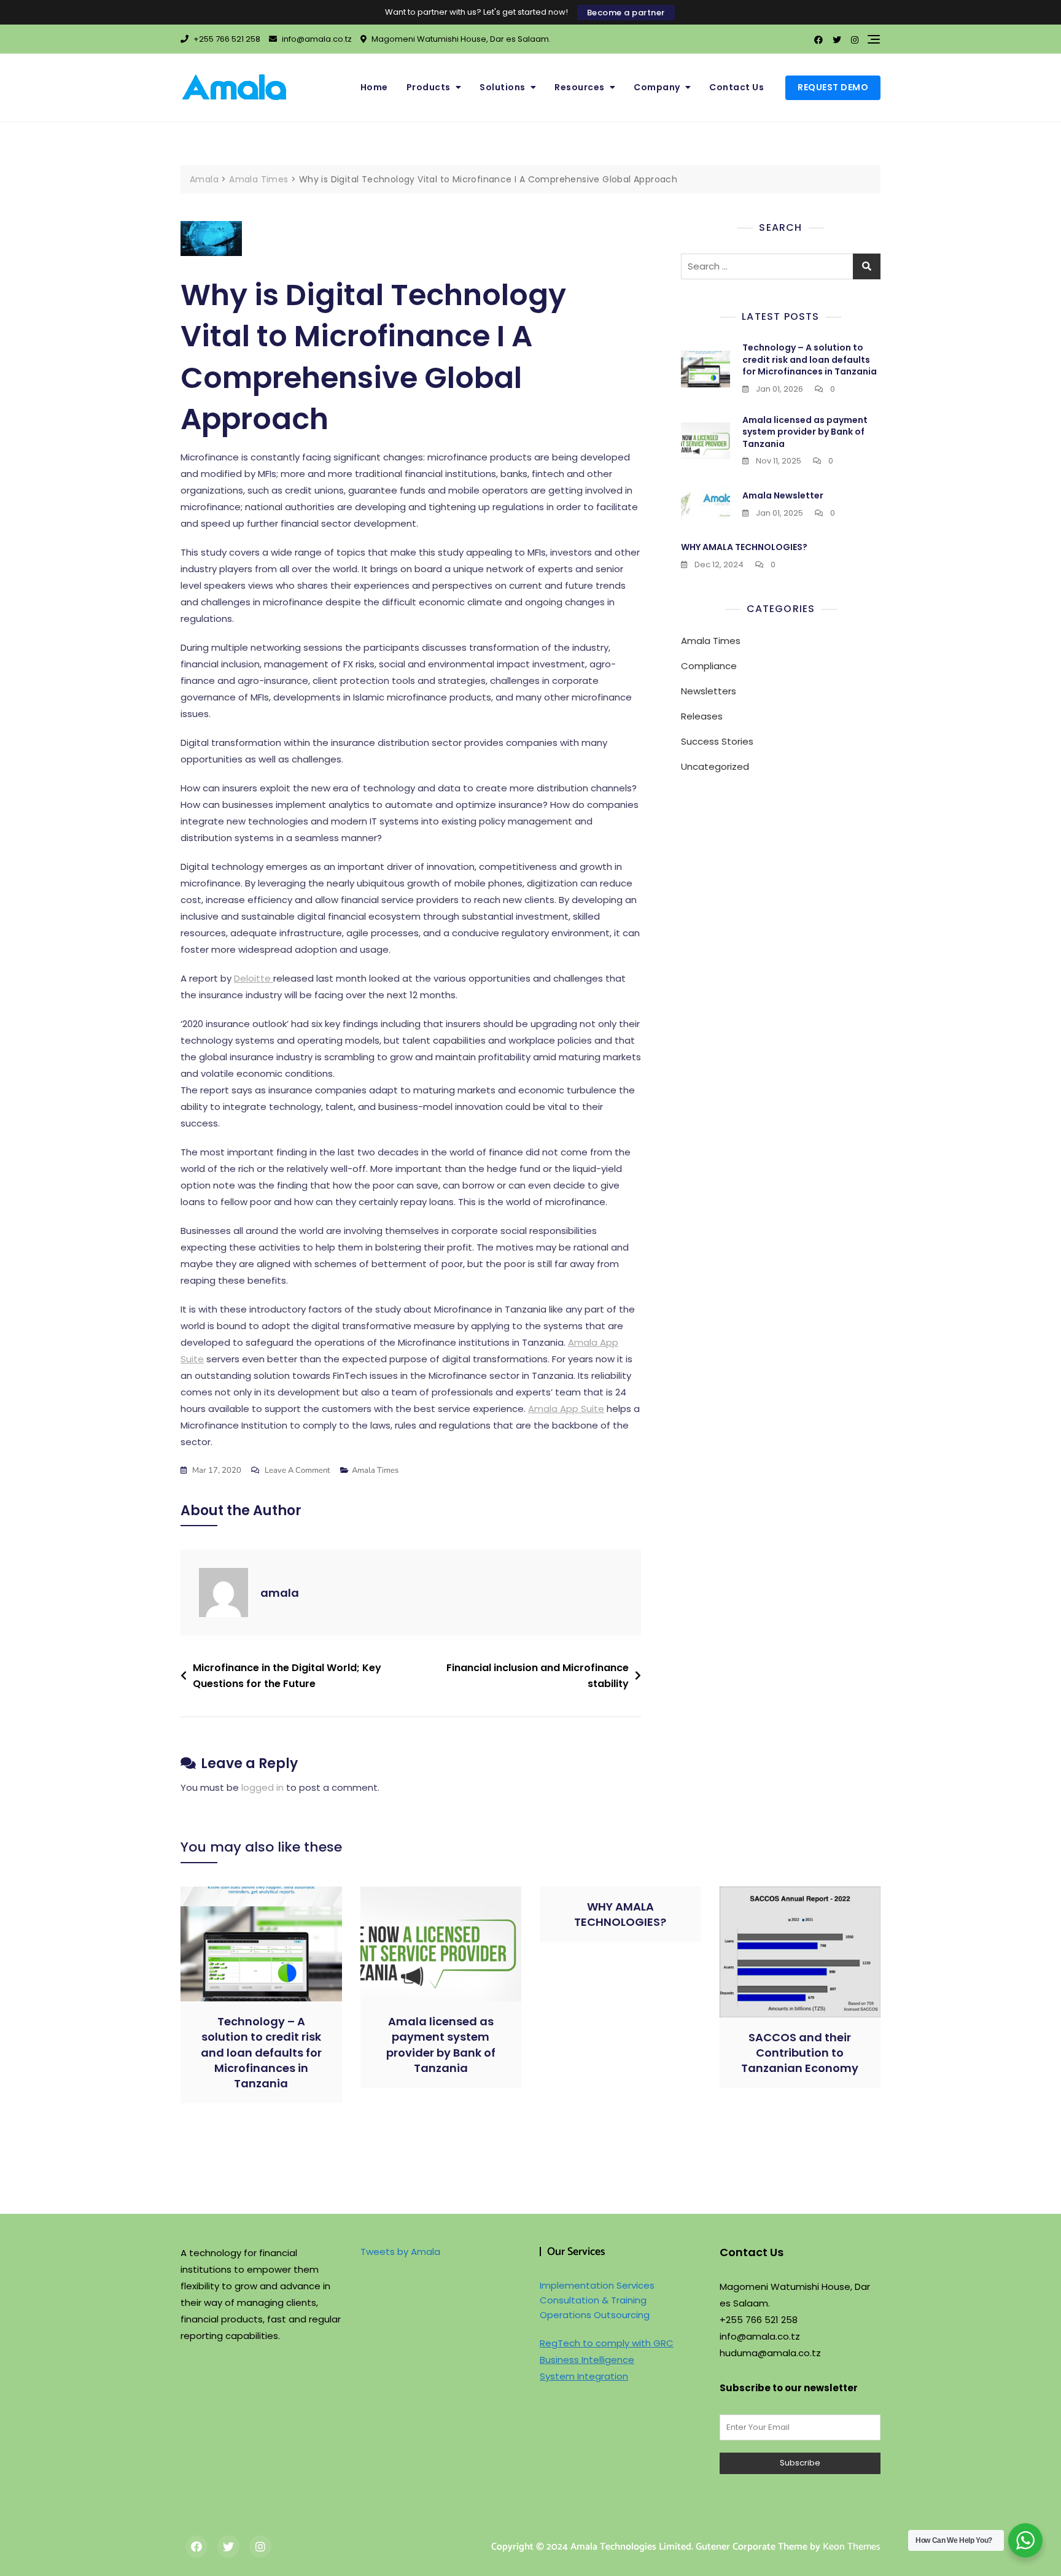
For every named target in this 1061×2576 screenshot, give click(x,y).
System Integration (584, 2376)
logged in (262, 1787)
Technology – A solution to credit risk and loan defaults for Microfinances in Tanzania (810, 359)
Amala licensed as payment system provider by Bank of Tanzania (805, 432)
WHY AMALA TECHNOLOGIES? (744, 547)
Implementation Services (597, 2285)
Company (657, 87)
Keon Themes (852, 2547)
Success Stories (717, 741)
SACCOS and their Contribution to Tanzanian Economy (800, 2053)
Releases (702, 716)
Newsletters (709, 691)
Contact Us (736, 87)
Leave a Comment (297, 1471)
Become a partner (626, 13)
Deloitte (254, 978)
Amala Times (375, 1470)
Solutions (503, 87)
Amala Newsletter (783, 495)
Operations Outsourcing (595, 2315)
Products (429, 87)
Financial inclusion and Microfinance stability (538, 1676)
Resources (580, 87)
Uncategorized (715, 766)
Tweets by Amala (400, 2252)
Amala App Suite (566, 1409)
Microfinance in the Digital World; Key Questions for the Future (287, 1676)
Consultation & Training (593, 2300)
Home (374, 87)
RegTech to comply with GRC (607, 2343)
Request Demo (833, 87)
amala (280, 1593)
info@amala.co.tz (316, 39)
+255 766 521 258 (226, 39)
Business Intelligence (587, 2360)
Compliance (709, 666)
